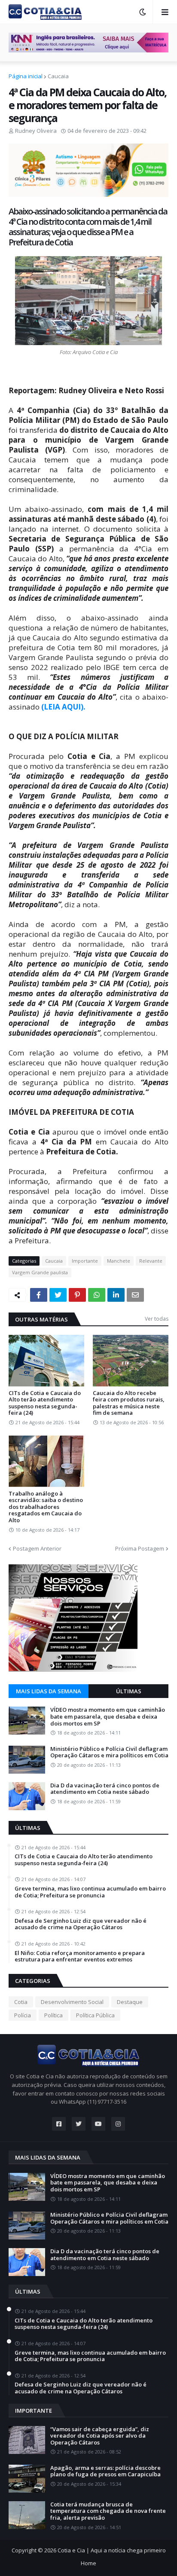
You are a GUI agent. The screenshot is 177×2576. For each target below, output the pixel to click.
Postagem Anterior (37, 1548)
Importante (85, 1261)
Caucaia (58, 76)
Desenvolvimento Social (72, 2002)
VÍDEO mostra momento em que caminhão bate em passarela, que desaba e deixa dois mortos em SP (108, 1717)
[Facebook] (39, 1295)
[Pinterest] (77, 1295)
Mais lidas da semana (49, 1691)
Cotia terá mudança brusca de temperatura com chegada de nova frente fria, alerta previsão (108, 2511)
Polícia (23, 2015)
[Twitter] (58, 1295)
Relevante (151, 1261)
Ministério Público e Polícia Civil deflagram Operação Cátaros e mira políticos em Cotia (109, 1752)
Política (53, 2015)
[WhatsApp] (97, 1295)
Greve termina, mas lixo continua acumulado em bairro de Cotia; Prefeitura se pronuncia (90, 1892)
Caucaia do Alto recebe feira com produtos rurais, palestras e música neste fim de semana (129, 1403)
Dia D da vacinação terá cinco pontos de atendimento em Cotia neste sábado (105, 1789)
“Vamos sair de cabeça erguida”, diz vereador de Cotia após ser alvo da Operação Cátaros (100, 2436)
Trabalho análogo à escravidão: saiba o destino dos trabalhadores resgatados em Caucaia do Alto (46, 1507)
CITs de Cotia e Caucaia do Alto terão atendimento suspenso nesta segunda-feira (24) (45, 1403)
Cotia (21, 2002)
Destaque (130, 2002)
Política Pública (95, 2015)
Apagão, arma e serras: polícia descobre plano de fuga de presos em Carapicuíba (105, 2471)
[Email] (135, 1295)
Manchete (119, 1261)
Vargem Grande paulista (40, 1272)
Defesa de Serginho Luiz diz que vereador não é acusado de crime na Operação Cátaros (81, 1924)
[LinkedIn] (116, 1295)
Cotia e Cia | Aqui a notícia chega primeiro (112, 2550)
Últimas (129, 1691)
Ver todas (157, 1319)
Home (88, 2563)
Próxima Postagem (140, 1548)
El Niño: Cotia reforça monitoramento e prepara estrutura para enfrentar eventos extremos (80, 1956)
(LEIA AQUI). (63, 707)
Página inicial (26, 76)
